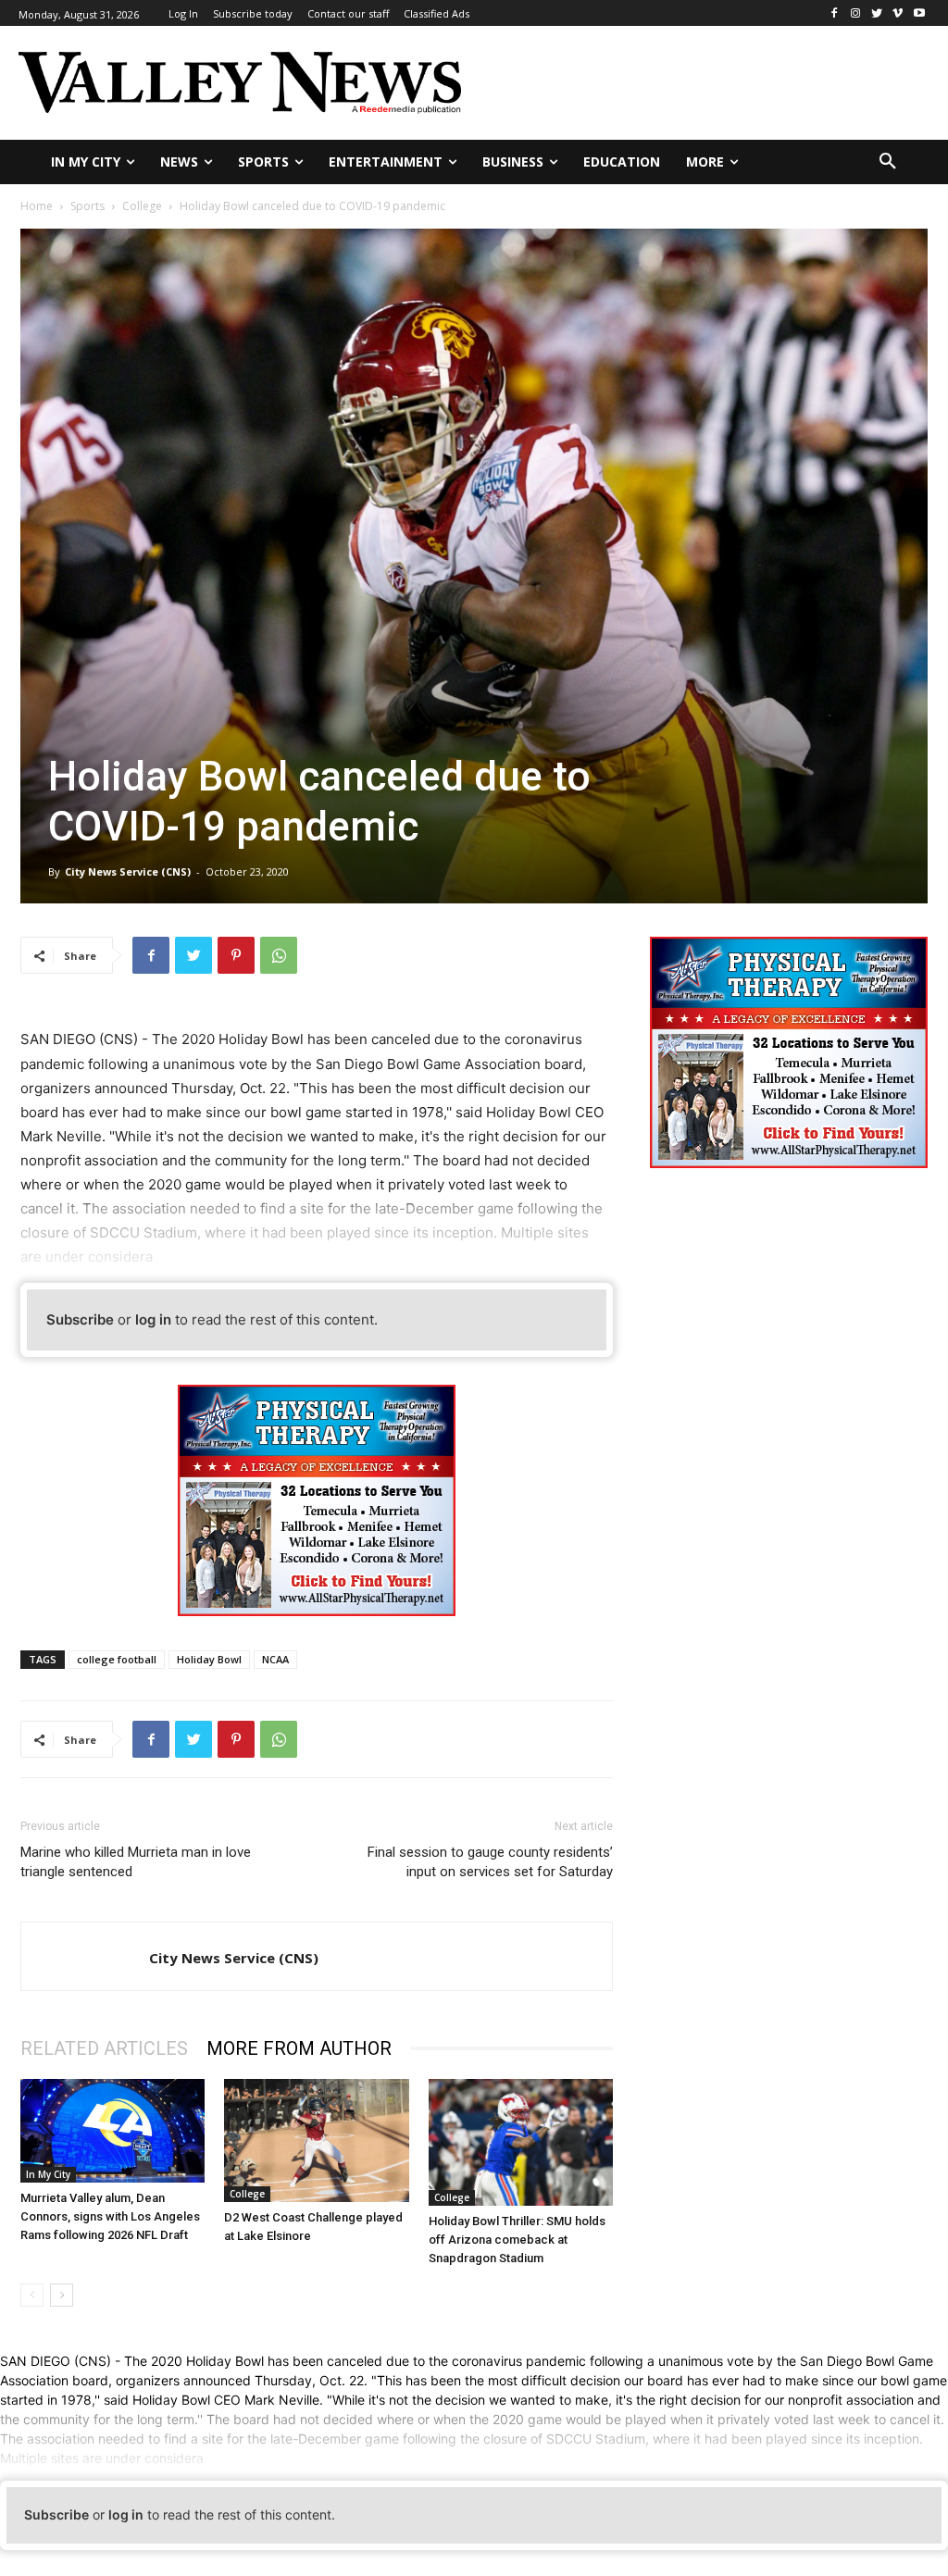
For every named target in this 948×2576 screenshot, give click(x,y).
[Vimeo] (898, 13)
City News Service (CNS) (128, 871)
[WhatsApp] (279, 955)
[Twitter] (877, 13)
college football (117, 1659)
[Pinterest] (236, 955)
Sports (87, 206)
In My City (48, 2174)
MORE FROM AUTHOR (299, 2048)
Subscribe (80, 1319)
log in (153, 1319)
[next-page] (62, 2295)
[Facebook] (835, 13)
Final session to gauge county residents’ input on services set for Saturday (490, 1862)
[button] (888, 162)
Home (37, 206)
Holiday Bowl (209, 1659)
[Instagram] (856, 13)
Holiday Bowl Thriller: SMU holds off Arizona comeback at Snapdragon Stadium (517, 2240)
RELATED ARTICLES (104, 2048)
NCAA (275, 1659)
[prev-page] (32, 2295)
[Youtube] (919, 13)
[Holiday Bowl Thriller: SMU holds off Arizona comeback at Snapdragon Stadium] (521, 2142)
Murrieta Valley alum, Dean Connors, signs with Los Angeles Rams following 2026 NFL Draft (110, 2216)
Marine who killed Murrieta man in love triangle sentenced (136, 1862)
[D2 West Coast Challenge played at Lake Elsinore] (316, 2140)
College (142, 206)
